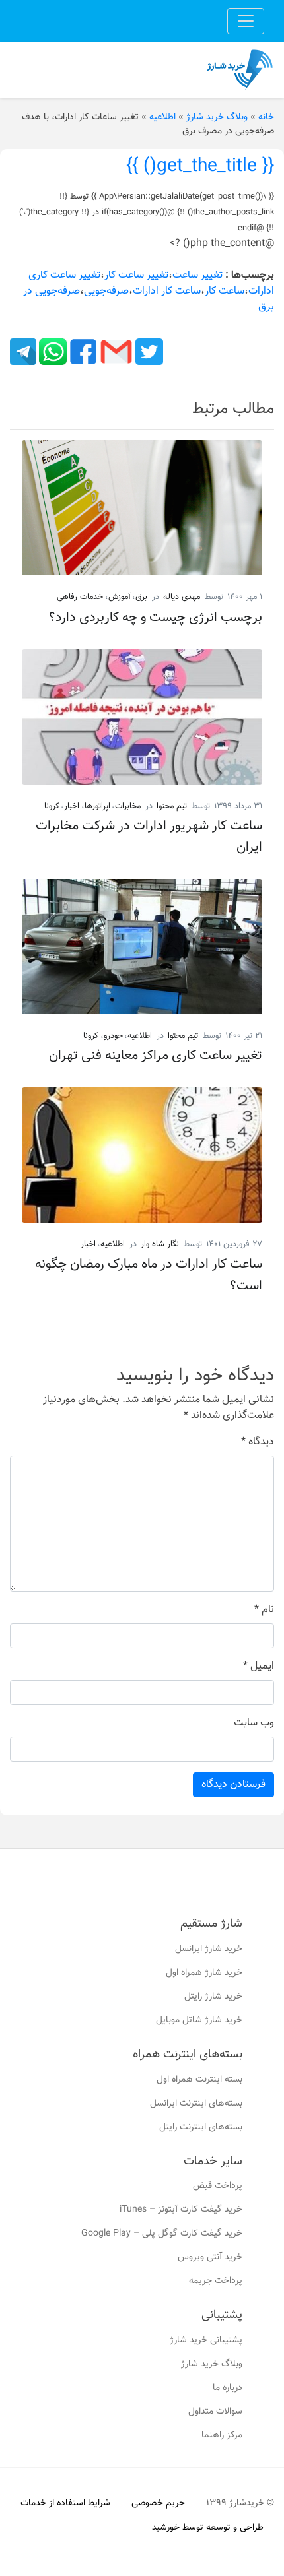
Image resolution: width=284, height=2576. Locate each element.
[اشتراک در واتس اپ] (52, 352)
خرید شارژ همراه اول (204, 1973)
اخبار (72, 806)
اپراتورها (97, 806)
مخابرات (128, 806)
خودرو (113, 1036)
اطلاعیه (162, 117)
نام (264, 1610)
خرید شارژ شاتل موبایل (199, 2020)
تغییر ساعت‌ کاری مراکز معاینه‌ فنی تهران (156, 1056)
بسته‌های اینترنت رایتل (201, 2127)
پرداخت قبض (218, 2186)
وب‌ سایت (254, 1723)
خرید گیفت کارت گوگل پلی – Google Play (162, 2234)
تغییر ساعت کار (136, 275)
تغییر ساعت (197, 275)
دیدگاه (258, 1442)
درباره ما (228, 2388)
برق (141, 597)
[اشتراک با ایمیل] (115, 352)
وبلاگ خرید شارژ (217, 117)
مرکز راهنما (222, 2435)
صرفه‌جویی (106, 291)
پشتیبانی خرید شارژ (206, 2340)
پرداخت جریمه (216, 2281)
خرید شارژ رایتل (213, 1997)
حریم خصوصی (158, 2503)
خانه (266, 117)
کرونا (52, 806)
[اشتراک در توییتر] (148, 352)
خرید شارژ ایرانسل (209, 1949)
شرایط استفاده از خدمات (65, 2503)
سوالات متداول (215, 2412)
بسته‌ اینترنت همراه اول (199, 2080)
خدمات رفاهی (80, 597)
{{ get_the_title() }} (200, 166)
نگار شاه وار (160, 1244)
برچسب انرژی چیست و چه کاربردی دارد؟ (156, 618)
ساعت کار (225, 291)
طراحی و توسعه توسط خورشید (208, 2528)
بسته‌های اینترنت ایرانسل (196, 2104)
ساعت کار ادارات (167, 291)
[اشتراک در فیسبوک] (82, 352)
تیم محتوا (172, 806)
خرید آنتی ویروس (210, 2257)
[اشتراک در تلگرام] (23, 352)
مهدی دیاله (182, 597)
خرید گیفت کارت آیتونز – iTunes (181, 2210)
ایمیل (259, 1667)
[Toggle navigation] (246, 21)
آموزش (120, 597)
